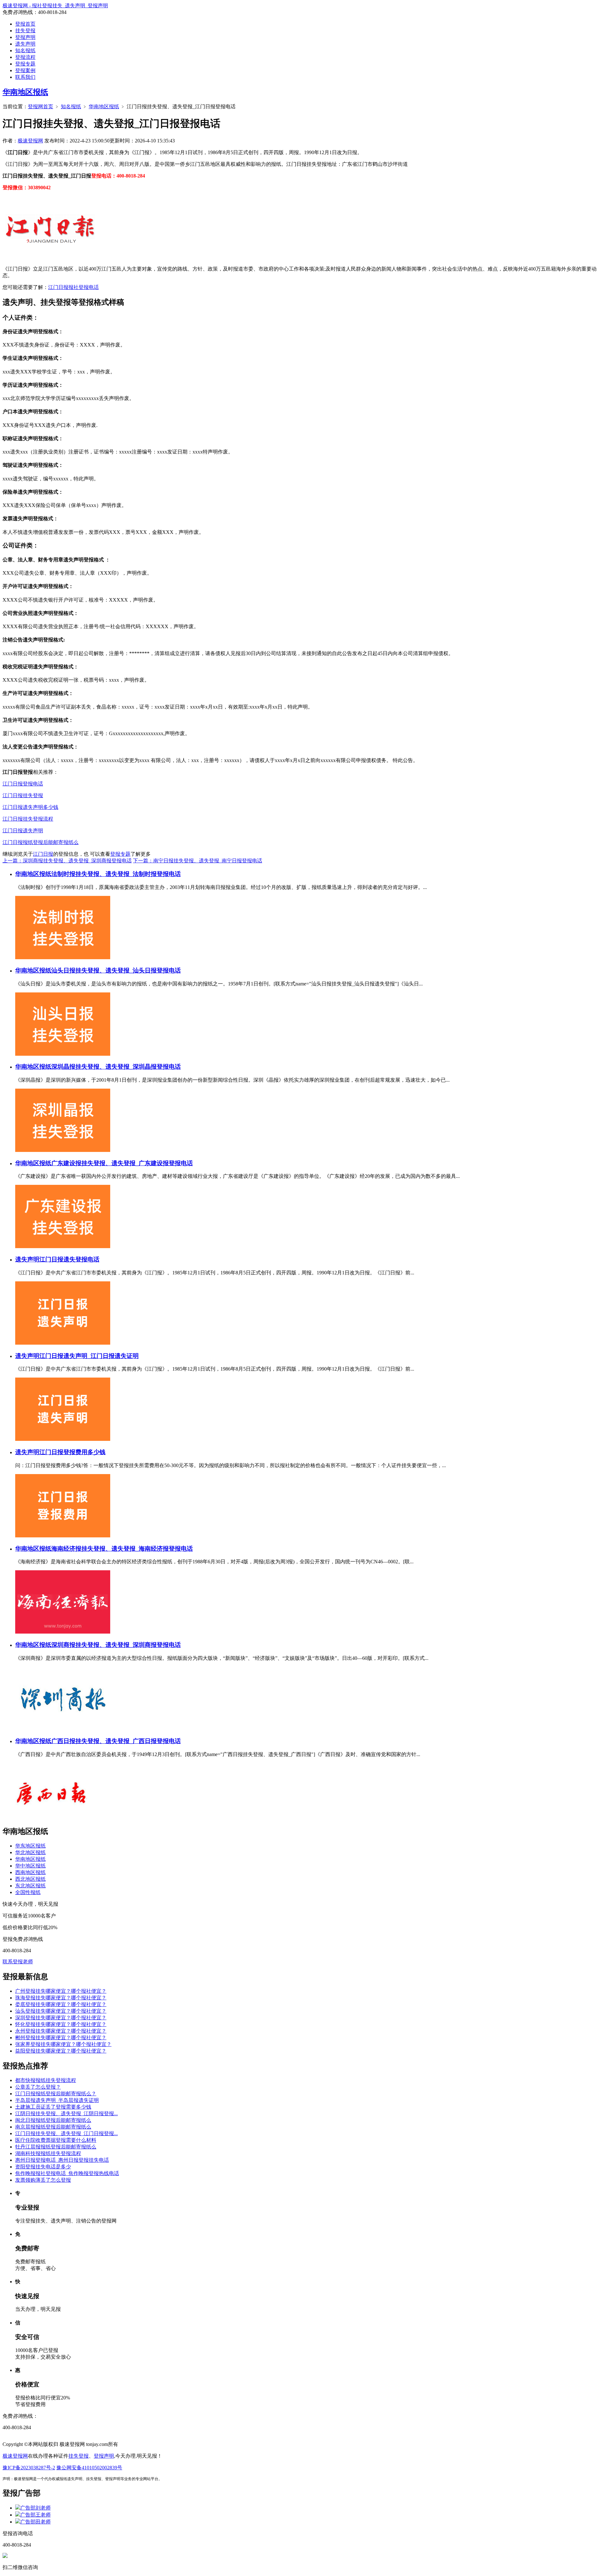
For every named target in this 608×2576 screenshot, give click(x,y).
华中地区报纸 (30, 1866)
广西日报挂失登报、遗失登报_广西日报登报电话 (116, 1741)
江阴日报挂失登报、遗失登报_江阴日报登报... (66, 2113)
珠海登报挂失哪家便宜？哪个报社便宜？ (61, 1998)
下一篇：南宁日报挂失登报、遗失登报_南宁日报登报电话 (198, 861)
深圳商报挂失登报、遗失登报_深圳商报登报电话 (116, 1645)
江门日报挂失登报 (23, 795)
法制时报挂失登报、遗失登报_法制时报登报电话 (116, 874)
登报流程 (25, 57)
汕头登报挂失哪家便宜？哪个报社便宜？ (61, 2011)
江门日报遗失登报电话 (69, 1259)
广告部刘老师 (35, 2508)
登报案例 (25, 70)
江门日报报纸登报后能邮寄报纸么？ (56, 2094)
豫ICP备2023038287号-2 (29, 2468)
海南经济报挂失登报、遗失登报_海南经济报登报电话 (122, 1549)
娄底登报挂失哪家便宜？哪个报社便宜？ (61, 2004)
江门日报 (43, 854)
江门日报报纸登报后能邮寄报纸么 (41, 842)
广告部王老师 (35, 2515)
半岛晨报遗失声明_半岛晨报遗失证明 (57, 2100)
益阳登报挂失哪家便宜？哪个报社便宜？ (61, 2051)
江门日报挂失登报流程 (28, 819)
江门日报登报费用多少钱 (72, 1452)
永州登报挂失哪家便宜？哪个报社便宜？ (61, 2031)
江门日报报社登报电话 (73, 287)
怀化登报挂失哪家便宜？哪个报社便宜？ (61, 2024)
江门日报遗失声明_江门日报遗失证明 (89, 1356)
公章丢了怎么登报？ (38, 2087)
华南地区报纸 (25, 92)
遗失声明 (25, 44)
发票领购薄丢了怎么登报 (43, 2180)
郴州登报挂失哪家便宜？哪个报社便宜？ (61, 2038)
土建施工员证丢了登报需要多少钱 (53, 2107)
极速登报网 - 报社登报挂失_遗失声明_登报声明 (55, 6)
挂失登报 (25, 31)
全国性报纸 (28, 1892)
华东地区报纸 (30, 1846)
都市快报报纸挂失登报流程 (46, 2080)
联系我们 (25, 77)
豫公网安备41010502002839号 (89, 2468)
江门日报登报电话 (23, 784)
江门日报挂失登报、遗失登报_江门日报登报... (66, 2133)
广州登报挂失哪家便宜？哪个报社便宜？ (61, 1991)
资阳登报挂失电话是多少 (43, 2167)
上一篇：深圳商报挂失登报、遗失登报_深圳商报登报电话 (67, 861)
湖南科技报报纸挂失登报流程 (48, 2153)
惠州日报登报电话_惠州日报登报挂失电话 (62, 2160)
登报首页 (25, 24)
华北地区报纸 (30, 1852)
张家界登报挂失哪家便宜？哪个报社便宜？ (63, 2044)
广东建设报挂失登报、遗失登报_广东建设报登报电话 (122, 1163)
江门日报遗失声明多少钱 (30, 807)
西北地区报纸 (30, 1879)
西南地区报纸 (30, 1872)
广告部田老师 (35, 2522)
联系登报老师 (18, 1962)
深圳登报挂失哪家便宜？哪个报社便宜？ (61, 2018)
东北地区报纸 (30, 1886)
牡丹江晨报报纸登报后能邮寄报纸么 (56, 2147)
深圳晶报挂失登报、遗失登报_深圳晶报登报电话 (116, 1067)
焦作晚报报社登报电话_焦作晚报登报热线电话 (67, 2173)
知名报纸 (25, 50)
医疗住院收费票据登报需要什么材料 (56, 2140)
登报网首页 (41, 106)
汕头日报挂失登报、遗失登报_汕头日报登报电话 (116, 970)
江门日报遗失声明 (23, 831)
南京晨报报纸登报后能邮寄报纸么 (53, 2127)
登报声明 (25, 37)
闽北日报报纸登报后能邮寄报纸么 (53, 2120)
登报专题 (25, 64)
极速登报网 (30, 141)
